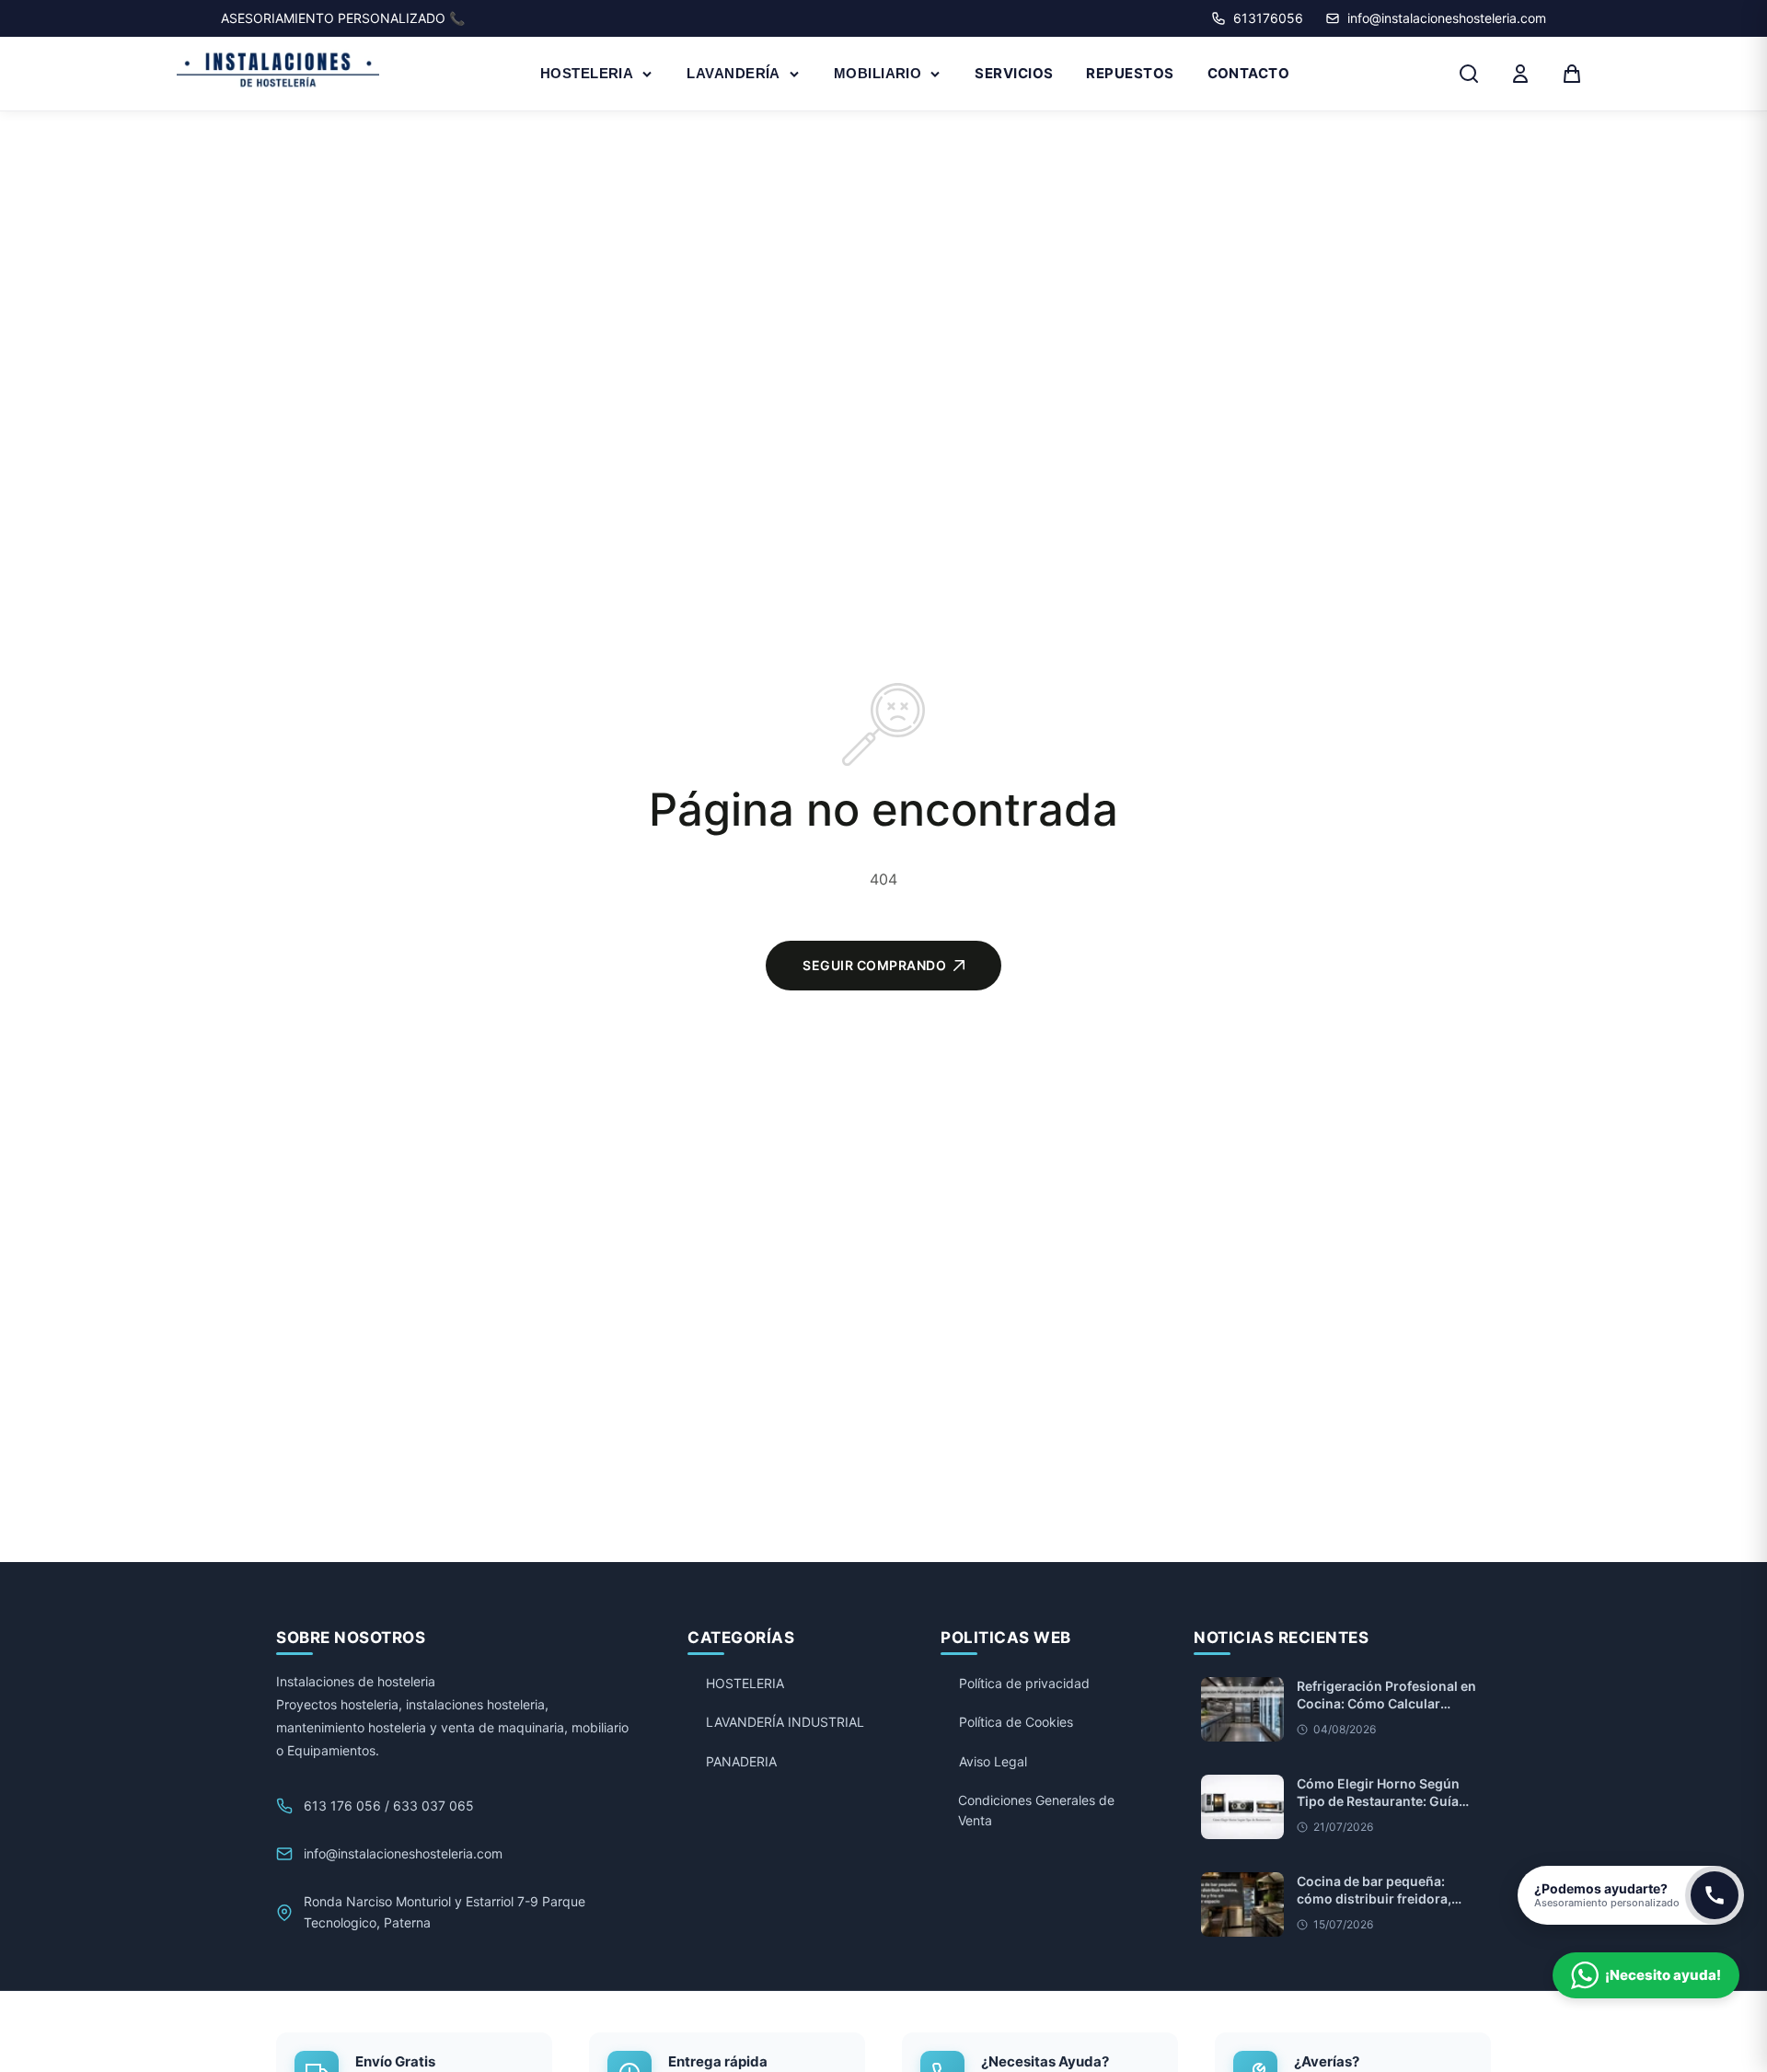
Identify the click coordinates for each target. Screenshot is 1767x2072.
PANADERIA (741, 1761)
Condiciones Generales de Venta (1036, 1810)
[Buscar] (1469, 74)
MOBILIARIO (878, 73)
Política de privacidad (1024, 1683)
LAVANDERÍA (733, 73)
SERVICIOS (1014, 73)
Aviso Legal (993, 1761)
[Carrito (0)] (1572, 74)
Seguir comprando (874, 965)
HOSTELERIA (587, 73)
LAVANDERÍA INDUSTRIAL (785, 1722)
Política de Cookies (1016, 1722)
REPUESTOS (1130, 73)
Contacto (1249, 73)
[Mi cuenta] (1520, 74)
